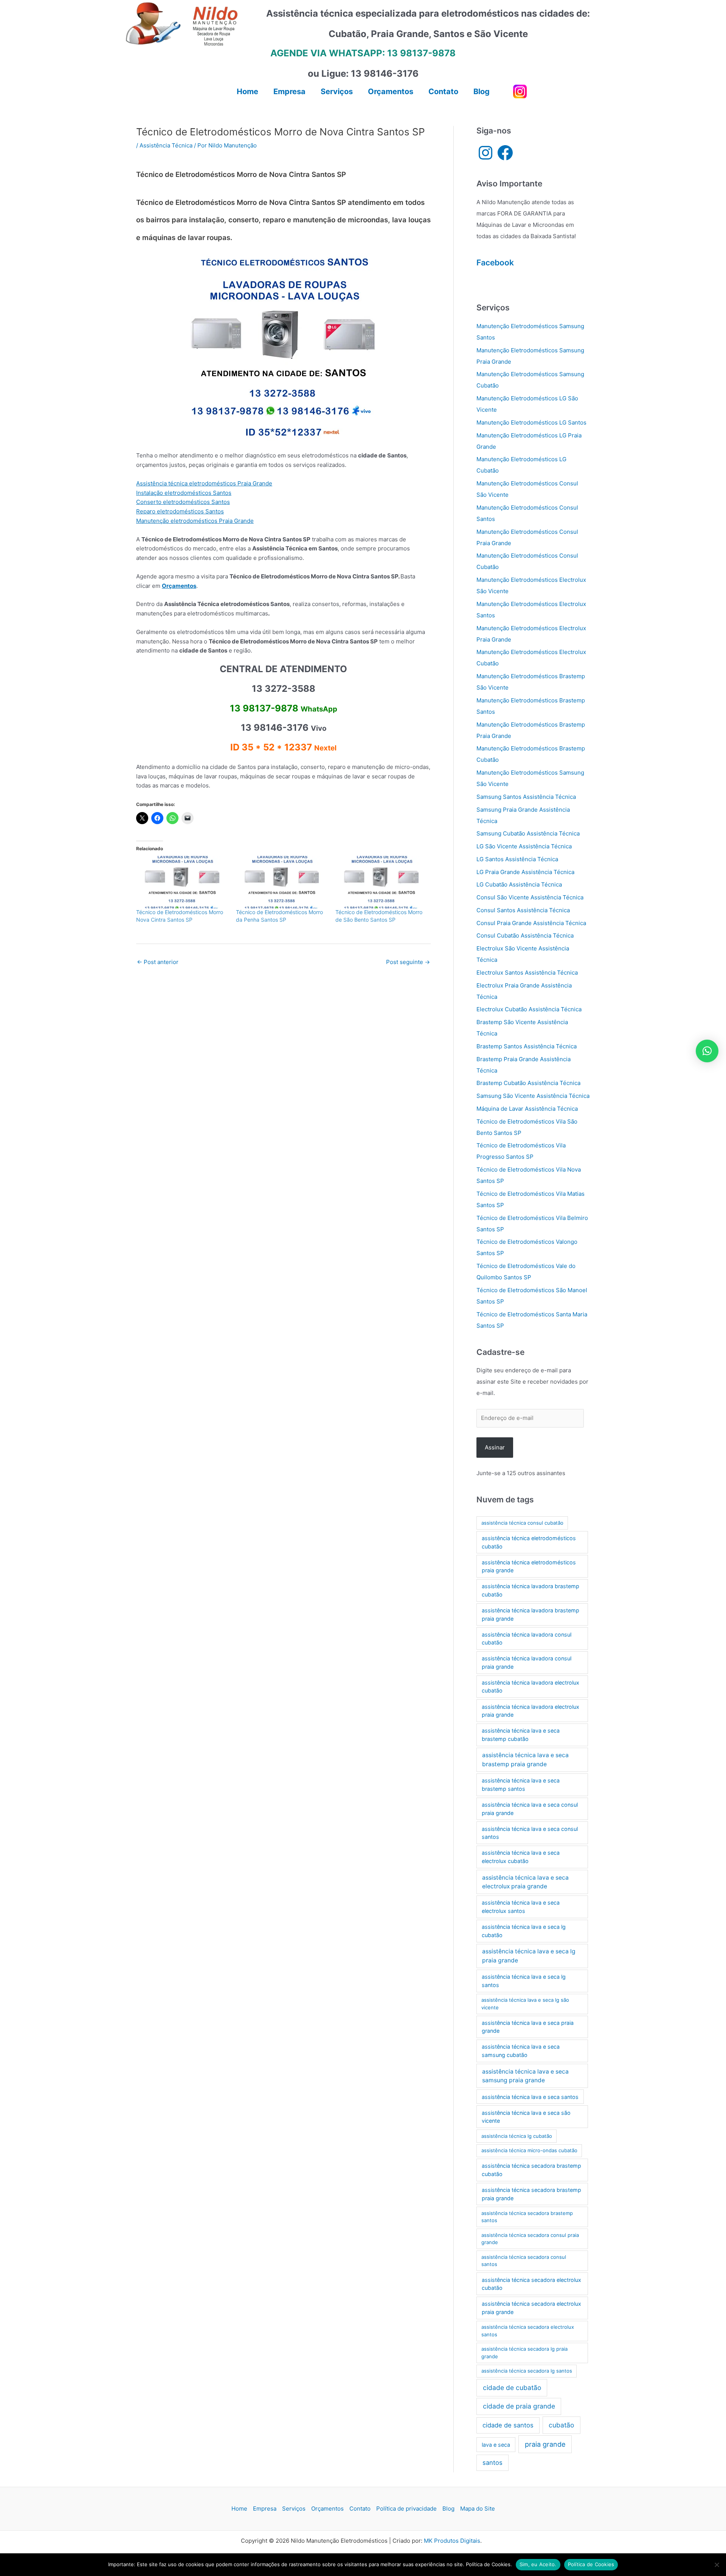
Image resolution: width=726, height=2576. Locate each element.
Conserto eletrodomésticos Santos (183, 502)
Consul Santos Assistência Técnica (523, 910)
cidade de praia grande (519, 2406)
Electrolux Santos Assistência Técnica (527, 973)
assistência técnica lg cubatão (517, 2136)
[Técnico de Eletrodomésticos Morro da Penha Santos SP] (282, 882)
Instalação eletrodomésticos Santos (184, 493)
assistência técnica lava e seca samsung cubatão (521, 2051)
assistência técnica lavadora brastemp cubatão (531, 1590)
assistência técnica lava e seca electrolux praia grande (525, 1882)
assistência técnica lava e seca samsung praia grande (525, 2076)
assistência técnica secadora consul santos (524, 2261)
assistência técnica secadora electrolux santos (528, 2331)
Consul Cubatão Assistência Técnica (525, 935)
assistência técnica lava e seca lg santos (524, 1981)
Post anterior (158, 962)
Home (239, 2509)
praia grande (545, 2444)
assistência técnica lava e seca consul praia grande (530, 1809)
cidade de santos (508, 2425)
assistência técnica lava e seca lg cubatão (524, 1931)
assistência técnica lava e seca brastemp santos (521, 1785)
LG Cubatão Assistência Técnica (519, 884)
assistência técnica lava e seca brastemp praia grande (525, 1759)
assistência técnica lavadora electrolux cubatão (531, 1687)
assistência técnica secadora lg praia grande (524, 2353)
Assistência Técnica (166, 145)
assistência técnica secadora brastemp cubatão (531, 2170)
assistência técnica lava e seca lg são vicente (525, 2004)
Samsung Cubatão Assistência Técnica (528, 833)
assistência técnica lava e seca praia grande (528, 2027)
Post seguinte (408, 962)
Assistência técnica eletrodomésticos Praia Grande (204, 483)
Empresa (265, 2509)
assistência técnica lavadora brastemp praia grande (531, 1614)
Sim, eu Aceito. (538, 2564)
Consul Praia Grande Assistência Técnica (531, 923)
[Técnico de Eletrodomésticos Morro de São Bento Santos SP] (382, 882)
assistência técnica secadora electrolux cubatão (531, 2284)
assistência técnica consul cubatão (522, 1523)
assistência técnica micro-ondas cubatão (529, 2150)
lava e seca (496, 2445)
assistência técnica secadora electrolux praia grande (531, 2308)
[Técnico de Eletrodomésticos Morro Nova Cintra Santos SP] (182, 882)
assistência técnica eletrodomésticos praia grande (529, 1566)
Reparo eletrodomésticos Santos (180, 511)
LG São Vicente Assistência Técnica (524, 846)
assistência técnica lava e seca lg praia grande (529, 1956)
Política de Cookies (591, 2564)
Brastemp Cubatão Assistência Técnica (528, 1083)
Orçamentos (327, 2509)
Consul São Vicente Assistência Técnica (530, 897)
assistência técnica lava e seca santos (530, 2097)
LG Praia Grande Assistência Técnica (525, 872)
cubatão (561, 2425)
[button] (707, 1051)
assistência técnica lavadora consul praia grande (527, 1662)
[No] (717, 2565)
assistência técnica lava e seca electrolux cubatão (521, 1857)
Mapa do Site (478, 2509)
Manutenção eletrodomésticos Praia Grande (195, 521)
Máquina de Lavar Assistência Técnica (527, 1109)
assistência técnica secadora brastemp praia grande (531, 2194)
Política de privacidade (406, 2509)
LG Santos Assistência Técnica (517, 859)
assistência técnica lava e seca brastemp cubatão (521, 1735)
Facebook (495, 263)
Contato (360, 2509)
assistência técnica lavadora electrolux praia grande (531, 1711)
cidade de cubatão (512, 2388)
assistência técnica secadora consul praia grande (530, 2239)
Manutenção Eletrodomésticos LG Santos (531, 422)
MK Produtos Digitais (452, 2541)
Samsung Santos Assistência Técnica (526, 797)
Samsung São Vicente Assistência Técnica (533, 1096)
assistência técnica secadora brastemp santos (527, 2217)
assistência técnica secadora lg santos (527, 2371)
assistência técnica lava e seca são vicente (526, 2117)
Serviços (294, 2509)
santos (493, 2463)
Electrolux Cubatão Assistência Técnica (529, 1009)
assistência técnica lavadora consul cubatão (527, 1639)
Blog (448, 2509)
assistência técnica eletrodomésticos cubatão (529, 1542)
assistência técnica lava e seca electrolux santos (521, 1907)
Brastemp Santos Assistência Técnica (527, 1046)
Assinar (495, 1447)
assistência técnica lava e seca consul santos (530, 1833)
